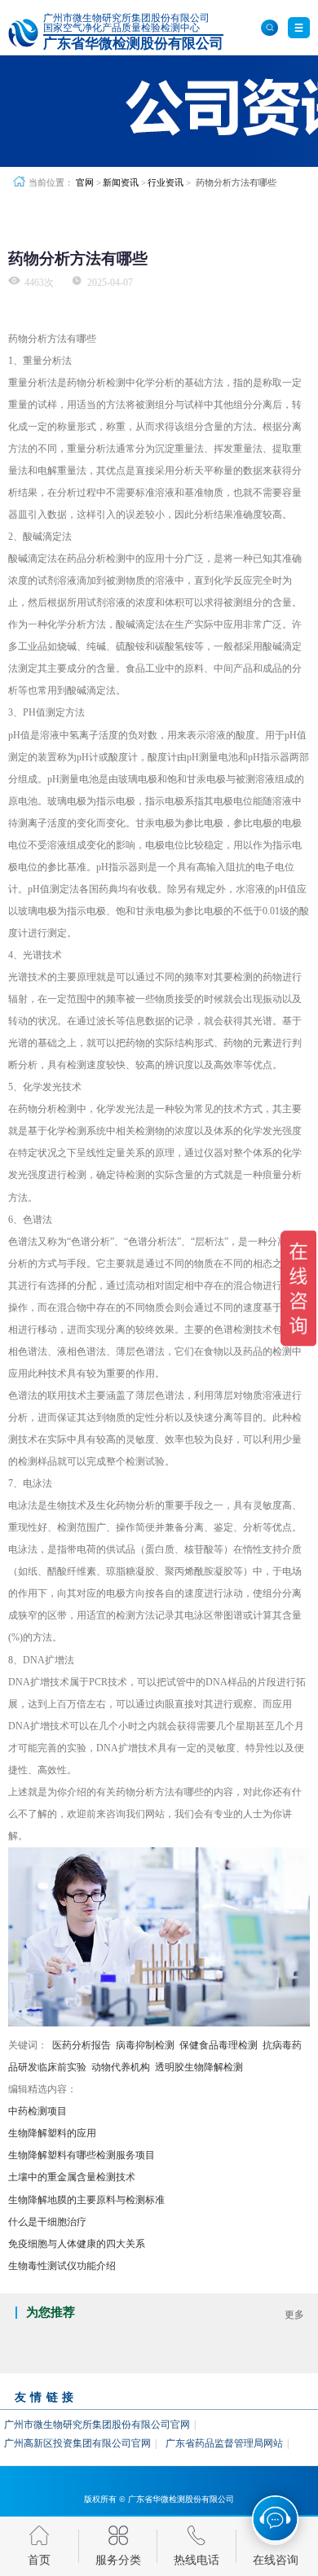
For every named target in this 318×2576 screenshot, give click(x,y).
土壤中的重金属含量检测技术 (72, 2177)
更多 (294, 2315)
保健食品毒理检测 (219, 2045)
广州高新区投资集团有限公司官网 (77, 2443)
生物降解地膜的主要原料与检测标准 (86, 2200)
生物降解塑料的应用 (52, 2133)
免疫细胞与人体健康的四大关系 (77, 2244)
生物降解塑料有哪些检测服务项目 (82, 2155)
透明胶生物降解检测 (199, 2067)
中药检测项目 (38, 2111)
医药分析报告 (82, 2045)
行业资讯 (166, 182)
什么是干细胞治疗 (47, 2222)
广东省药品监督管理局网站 (224, 2443)
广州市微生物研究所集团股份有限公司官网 (97, 2425)
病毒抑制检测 (145, 2045)
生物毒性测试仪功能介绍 (62, 2266)
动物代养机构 (121, 2067)
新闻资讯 (121, 182)
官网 (85, 182)
